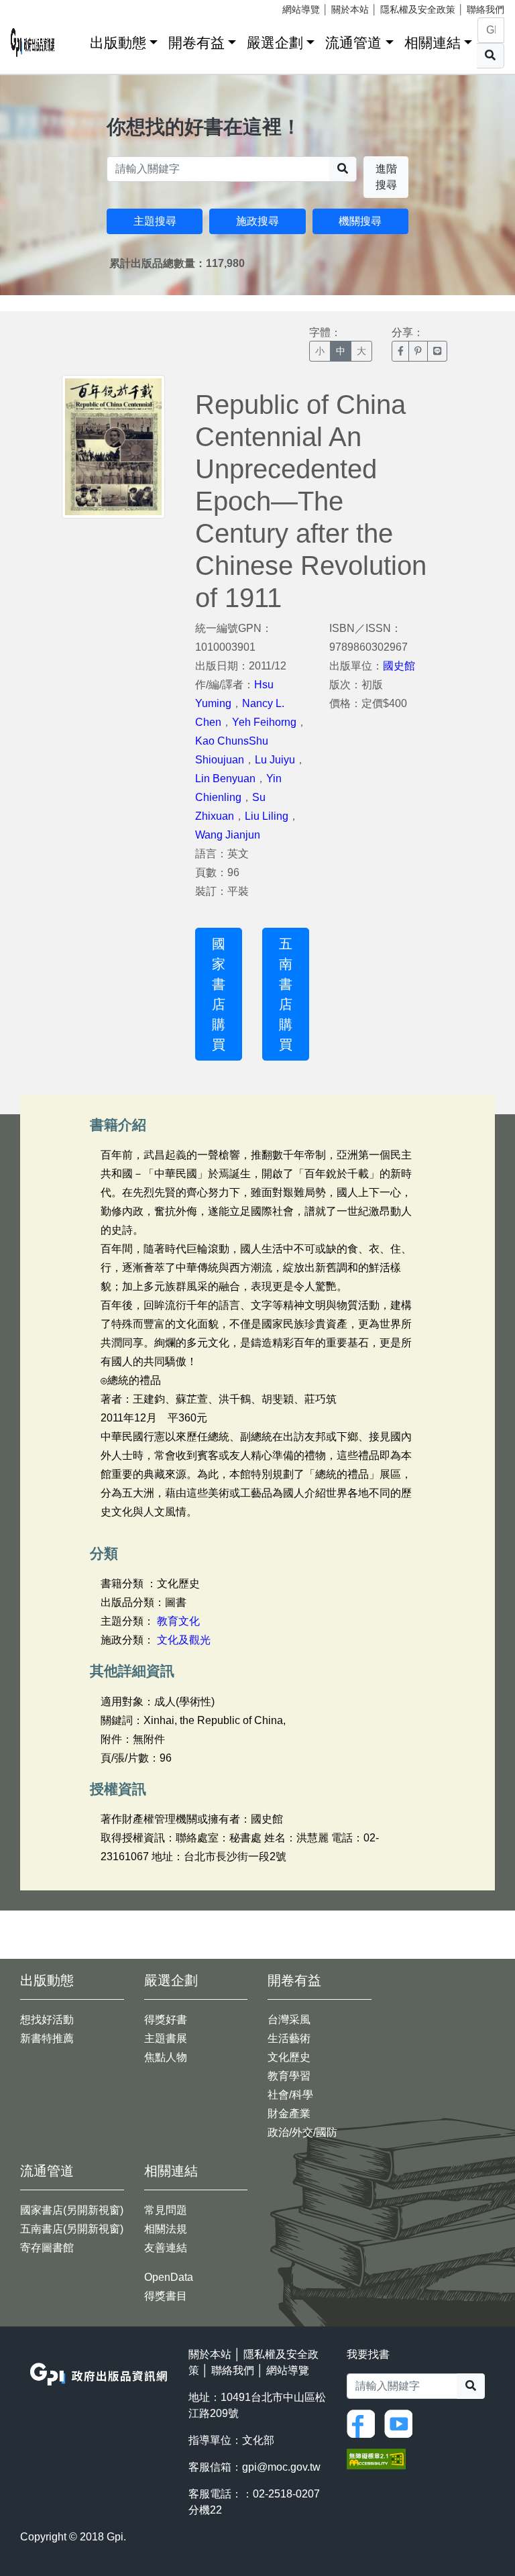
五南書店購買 (286, 994)
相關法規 (166, 2229)
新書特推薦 (47, 2038)
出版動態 (118, 43)
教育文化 (178, 1621)
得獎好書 (166, 2020)
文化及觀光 (184, 1640)
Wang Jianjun (228, 835)
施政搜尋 (257, 221)
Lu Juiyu (275, 760)
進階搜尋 (386, 177)
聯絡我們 (485, 9)
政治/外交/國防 (302, 2132)
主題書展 (166, 2038)
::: (75, 40)
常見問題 (166, 2210)
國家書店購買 (219, 994)
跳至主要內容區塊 (38, 7)
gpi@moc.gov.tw (281, 2467)
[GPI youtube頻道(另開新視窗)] (402, 2423)
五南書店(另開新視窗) (72, 2229)
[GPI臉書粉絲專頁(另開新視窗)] (364, 2423)
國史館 (399, 666)
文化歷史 (289, 2057)
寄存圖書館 (47, 2248)
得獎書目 (166, 2296)
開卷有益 (196, 43)
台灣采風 (289, 2020)
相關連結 (433, 43)
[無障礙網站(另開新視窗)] (376, 2458)
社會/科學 (290, 2095)
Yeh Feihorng (264, 722)
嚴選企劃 (275, 43)
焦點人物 (166, 2057)
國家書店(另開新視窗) (72, 2210)
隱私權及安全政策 (418, 9)
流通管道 (353, 43)
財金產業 (289, 2113)
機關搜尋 (360, 221)
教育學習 (289, 2076)
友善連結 (166, 2248)
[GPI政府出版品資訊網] (33, 43)
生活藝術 (289, 2038)
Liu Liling (267, 816)
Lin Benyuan (225, 779)
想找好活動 (47, 2020)
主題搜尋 (155, 221)
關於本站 (350, 9)
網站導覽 (301, 9)
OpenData (169, 2277)
